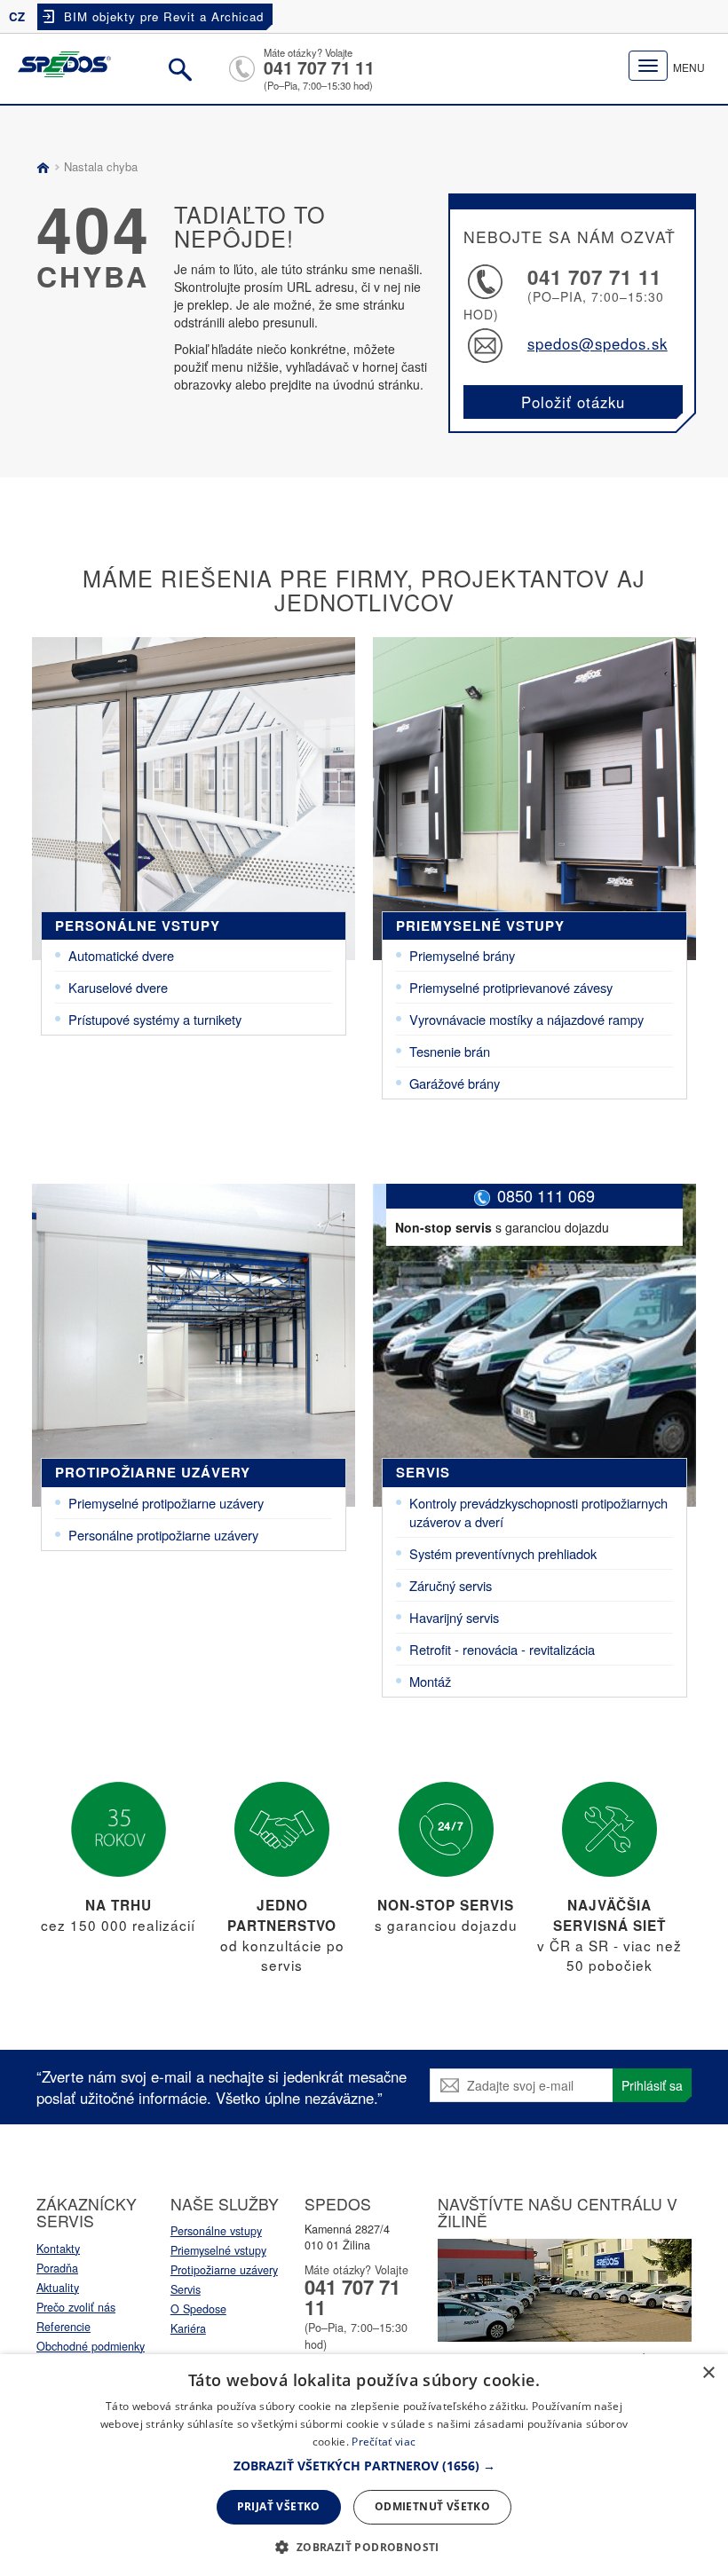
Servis (423, 1472)
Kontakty (58, 2249)
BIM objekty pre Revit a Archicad (164, 16)
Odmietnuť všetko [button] (432, 2506)
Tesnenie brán (450, 1051)
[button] (364, 2466)
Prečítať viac (384, 2442)
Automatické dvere (121, 955)
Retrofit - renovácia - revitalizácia (502, 1649)
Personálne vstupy (138, 926)
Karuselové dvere (118, 987)
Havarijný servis (454, 1617)
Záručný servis (451, 1585)
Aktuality (58, 2288)
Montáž (430, 1681)
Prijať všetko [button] (279, 2506)
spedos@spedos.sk (597, 343)
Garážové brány (455, 1083)
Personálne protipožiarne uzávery (163, 1535)
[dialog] (364, 2465)
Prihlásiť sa (652, 2085)
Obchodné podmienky (91, 2346)
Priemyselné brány (462, 955)
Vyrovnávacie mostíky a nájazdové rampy (526, 1019)
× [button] (708, 2373)
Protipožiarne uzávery (153, 1472)
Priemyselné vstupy (480, 926)
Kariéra (188, 2328)
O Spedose (198, 2309)
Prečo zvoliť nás (76, 2307)
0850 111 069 (546, 1195)
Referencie (63, 2327)
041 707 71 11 (319, 67)
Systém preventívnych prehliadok (503, 1553)
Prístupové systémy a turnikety (155, 1019)
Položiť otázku (573, 402)
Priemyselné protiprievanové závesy (511, 987)
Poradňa (57, 2268)
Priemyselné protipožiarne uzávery (166, 1503)
